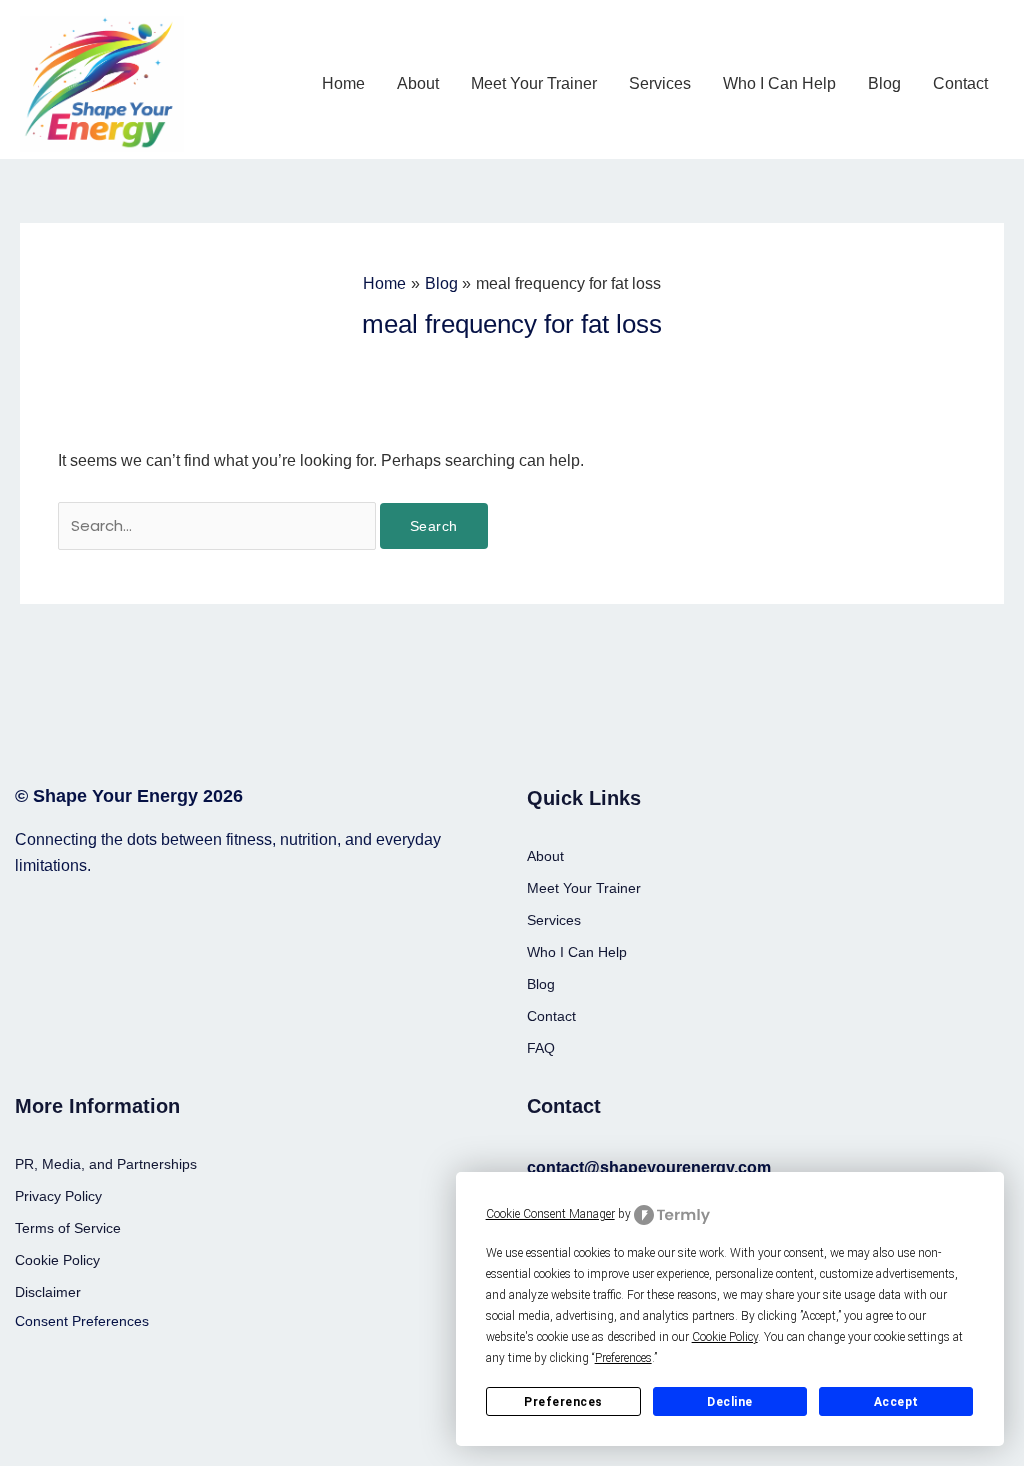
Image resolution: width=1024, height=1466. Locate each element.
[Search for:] (219, 525)
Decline (730, 1402)
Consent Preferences (82, 1321)
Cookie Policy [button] (725, 1337)
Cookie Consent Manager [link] (550, 1214)
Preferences (563, 1402)
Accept (896, 1402)
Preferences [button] (623, 1358)
